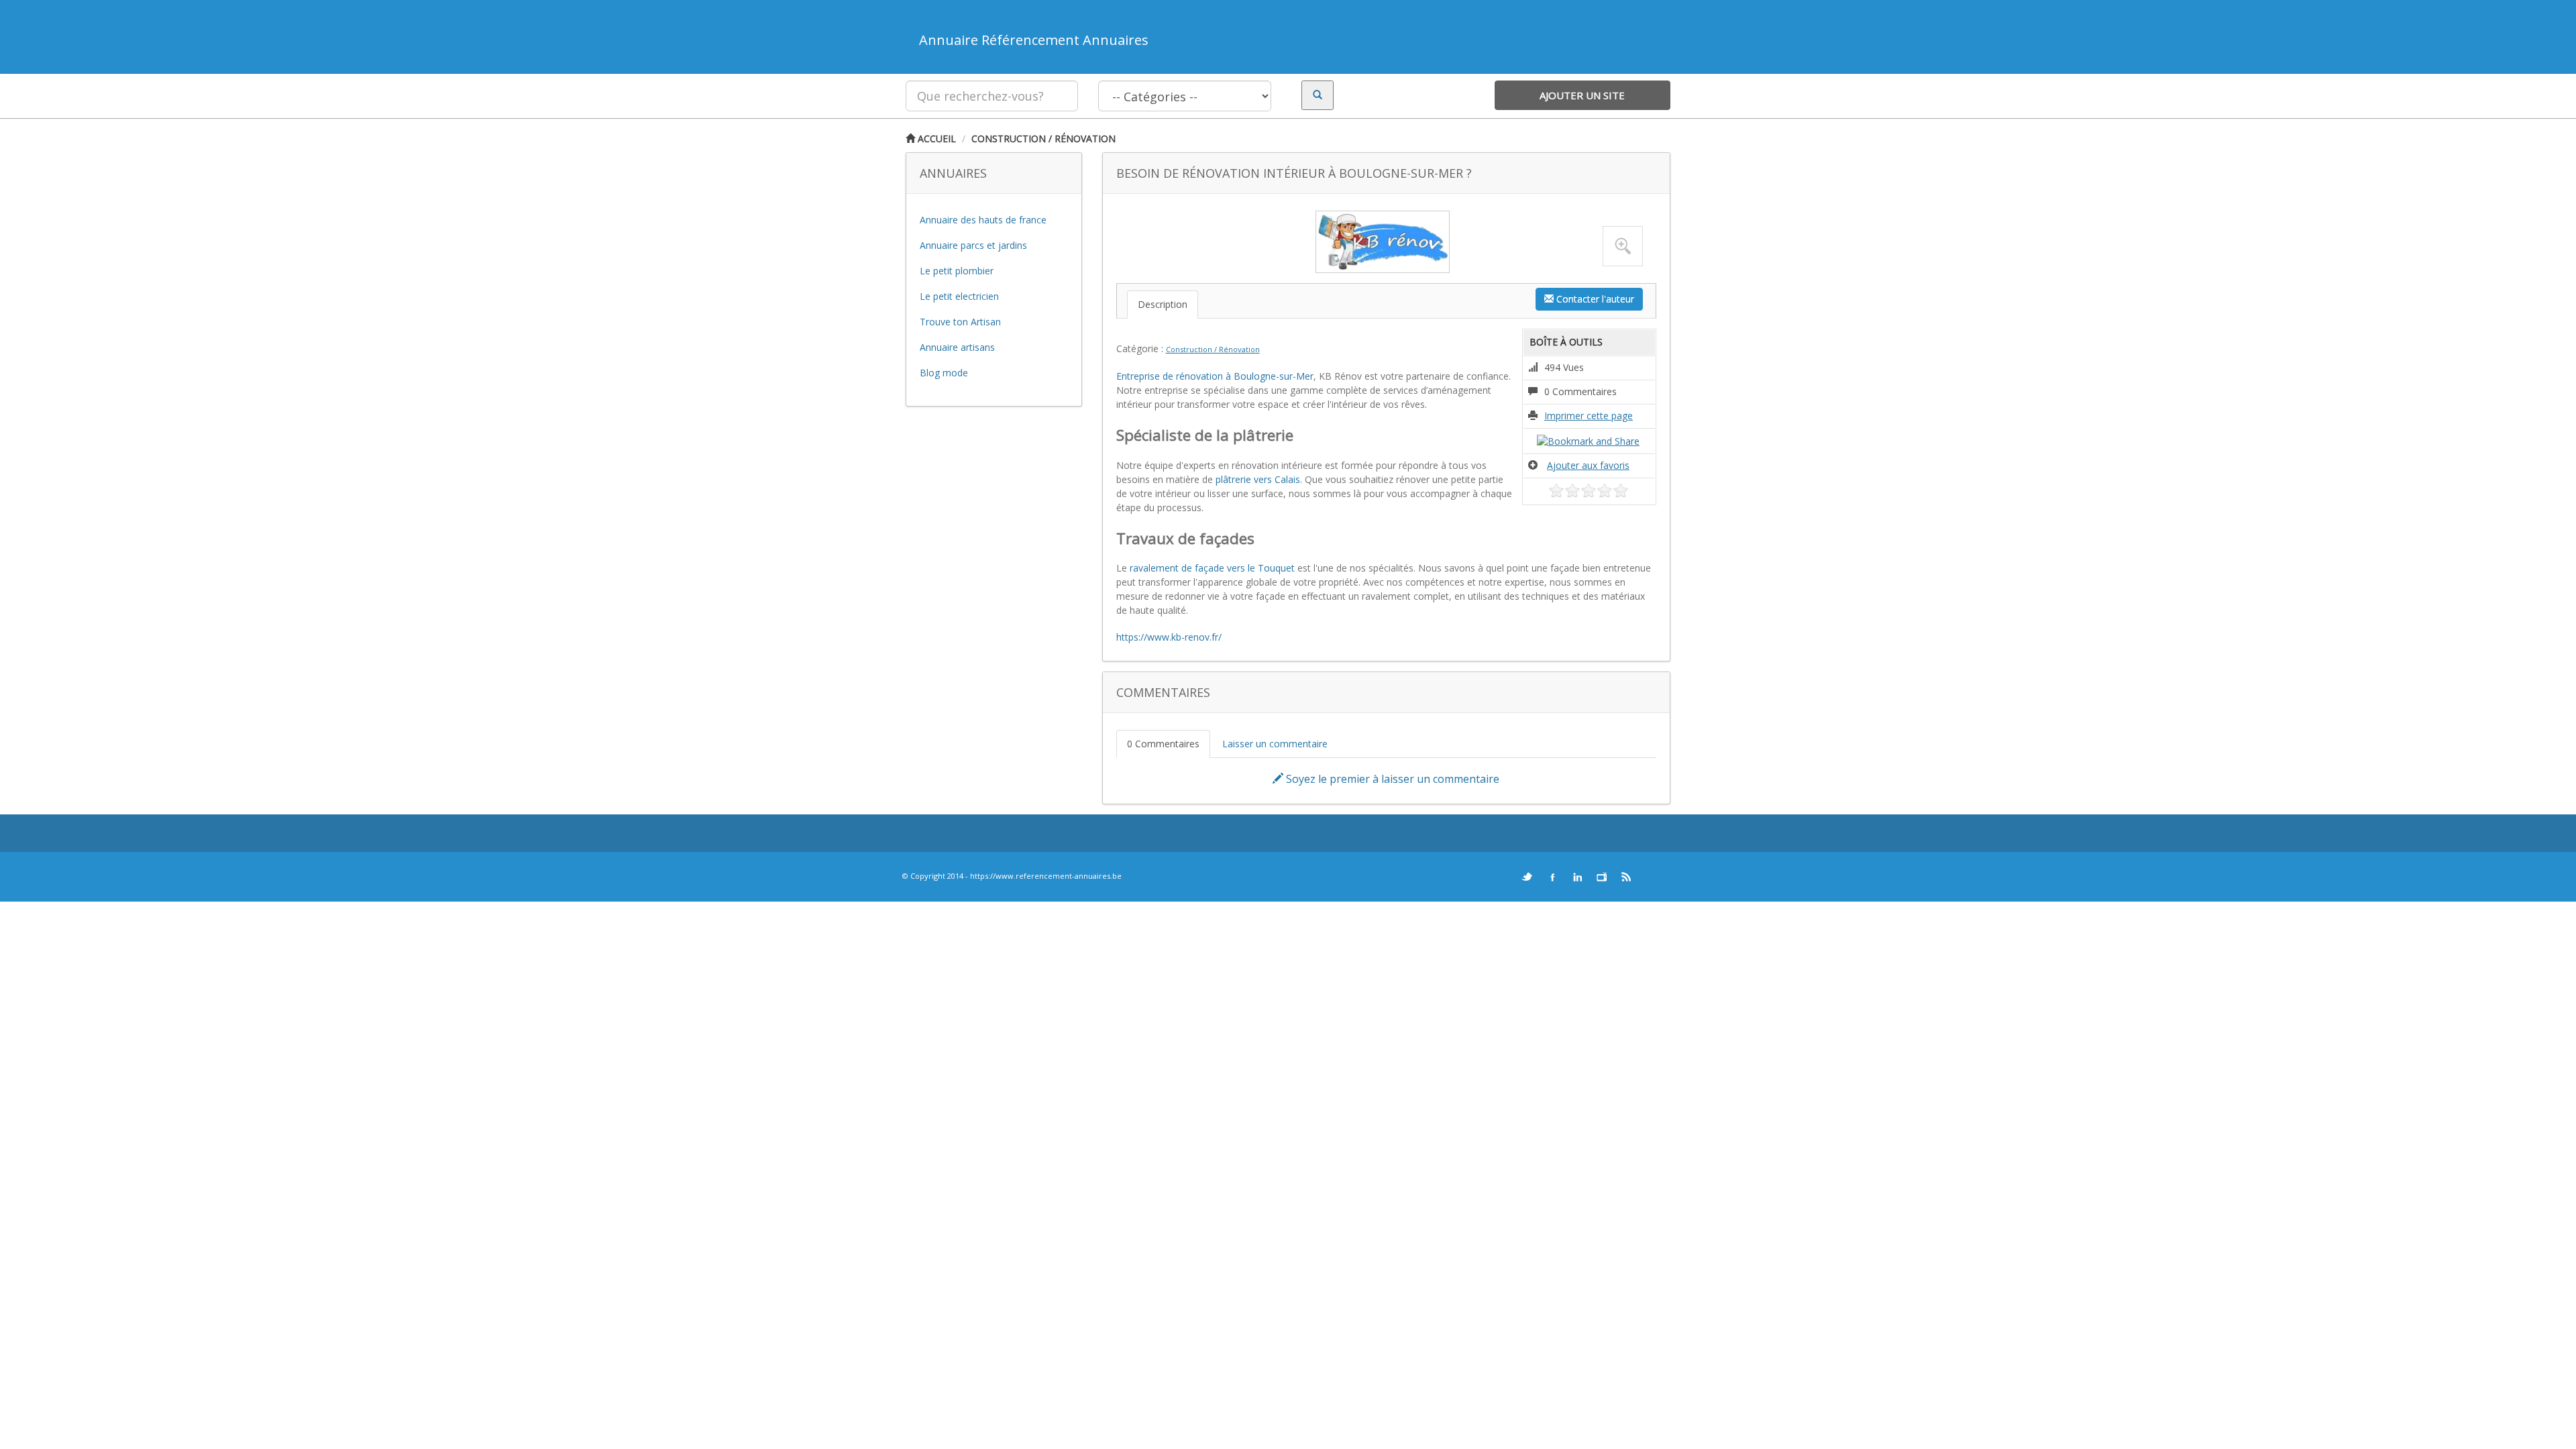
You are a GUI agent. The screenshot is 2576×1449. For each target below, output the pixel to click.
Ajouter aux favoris (1588, 465)
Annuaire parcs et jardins (973, 245)
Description (1163, 304)
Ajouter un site (1582, 95)
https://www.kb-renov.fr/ (1169, 637)
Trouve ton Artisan (960, 322)
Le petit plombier (957, 271)
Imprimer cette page (1589, 416)
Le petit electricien (959, 296)
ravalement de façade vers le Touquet (1212, 568)
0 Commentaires (1163, 744)
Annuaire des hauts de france (983, 220)
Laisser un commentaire (1275, 744)
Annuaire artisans (957, 347)
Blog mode (944, 373)
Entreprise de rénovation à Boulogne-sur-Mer (1215, 376)
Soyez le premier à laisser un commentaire (1391, 779)
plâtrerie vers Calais (1256, 479)
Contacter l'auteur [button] (1594, 299)
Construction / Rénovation (1043, 139)
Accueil (935, 139)
